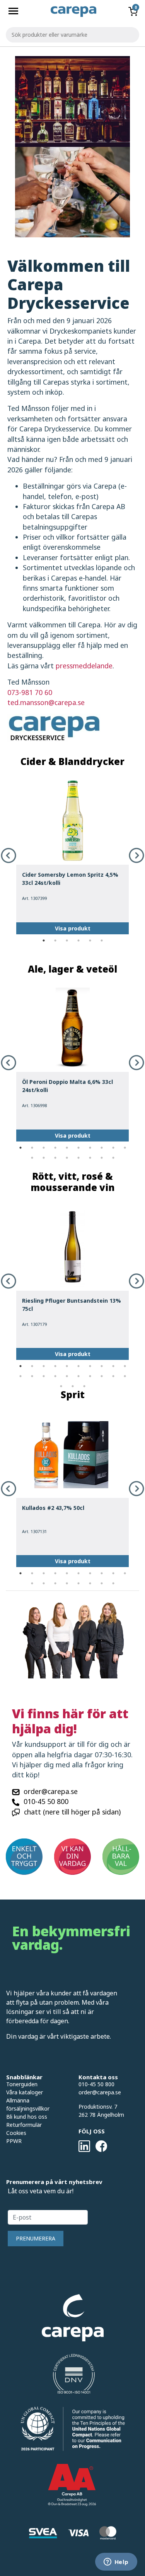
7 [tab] (90, 1148)
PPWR (14, 2141)
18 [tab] (113, 1158)
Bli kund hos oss (27, 2117)
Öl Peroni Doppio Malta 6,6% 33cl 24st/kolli (67, 1086)
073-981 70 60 (30, 692)
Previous (9, 855)
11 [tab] (32, 1158)
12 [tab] (44, 1158)
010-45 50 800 (46, 1801)
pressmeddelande (84, 666)
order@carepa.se (51, 1791)
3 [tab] (67, 940)
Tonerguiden (22, 2084)
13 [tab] (55, 1158)
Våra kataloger (25, 2092)
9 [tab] (113, 1148)
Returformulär (24, 2125)
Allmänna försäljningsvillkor (28, 2104)
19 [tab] (113, 1376)
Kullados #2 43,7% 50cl (53, 1508)
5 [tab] (90, 940)
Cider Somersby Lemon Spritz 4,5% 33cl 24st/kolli (70, 879)
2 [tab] (55, 940)
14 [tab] (67, 1158)
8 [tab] (102, 1148)
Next (136, 855)
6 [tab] (102, 940)
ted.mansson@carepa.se (46, 702)
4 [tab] (78, 940)
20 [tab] (125, 1376)
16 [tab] (90, 1158)
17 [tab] (102, 1158)
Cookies (16, 2133)
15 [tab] (78, 1158)
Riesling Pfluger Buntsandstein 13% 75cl (72, 1305)
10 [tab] (125, 1148)
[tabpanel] (72, 855)
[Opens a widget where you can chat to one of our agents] (116, 2562)
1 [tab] (44, 940)
